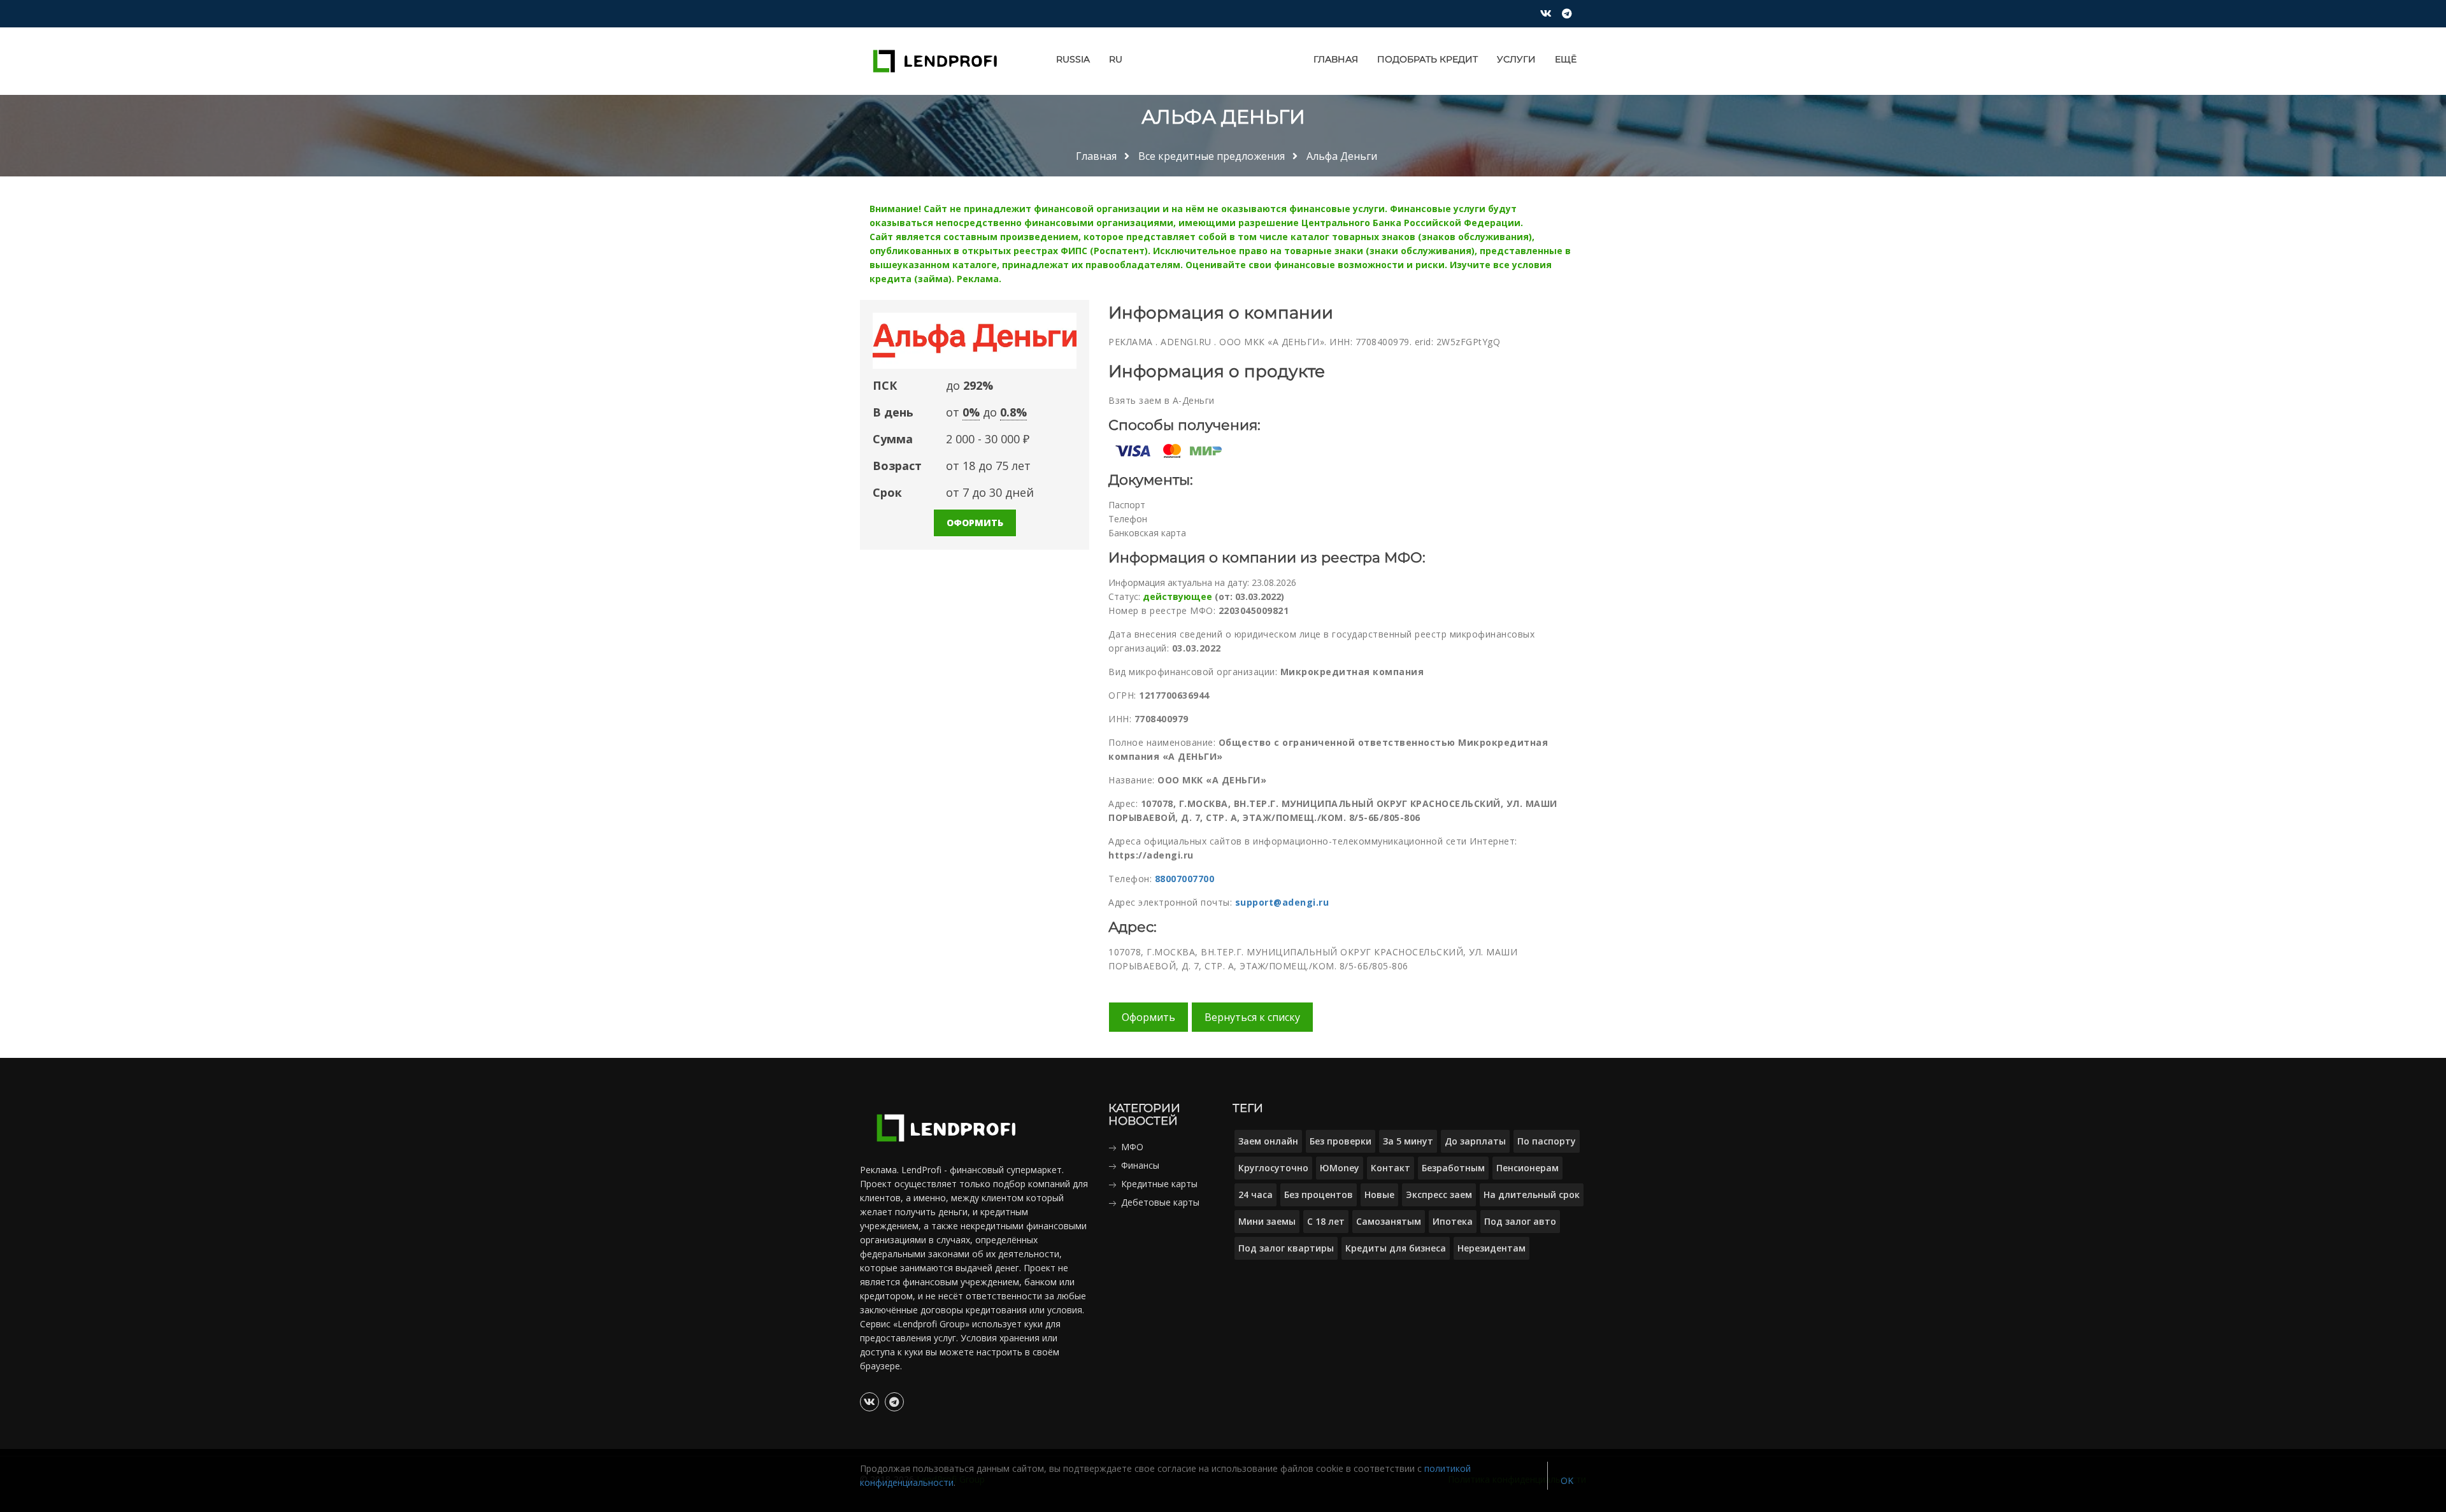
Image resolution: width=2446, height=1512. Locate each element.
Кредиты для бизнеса (1396, 1248)
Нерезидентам (1491, 1248)
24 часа (1255, 1195)
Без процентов (1319, 1195)
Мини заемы (1267, 1221)
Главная (1336, 59)
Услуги (1516, 59)
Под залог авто (1520, 1221)
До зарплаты (1475, 1141)
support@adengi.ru (1282, 902)
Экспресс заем (1439, 1195)
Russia (1073, 59)
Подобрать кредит (1427, 59)
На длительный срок (1532, 1195)
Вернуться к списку (1252, 1017)
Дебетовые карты (1160, 1202)
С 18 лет (1326, 1221)
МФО (1132, 1147)
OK (1567, 1480)
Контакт (1391, 1168)
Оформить (975, 523)
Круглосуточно (1273, 1168)
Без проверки (1341, 1141)
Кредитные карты (1159, 1184)
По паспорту (1547, 1141)
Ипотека (1453, 1221)
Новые (1379, 1195)
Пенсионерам (1527, 1168)
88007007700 (1185, 879)
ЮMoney (1340, 1168)
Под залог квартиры (1286, 1248)
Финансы (1140, 1165)
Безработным (1453, 1168)
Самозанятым (1389, 1221)
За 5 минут (1408, 1141)
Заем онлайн (1268, 1141)
